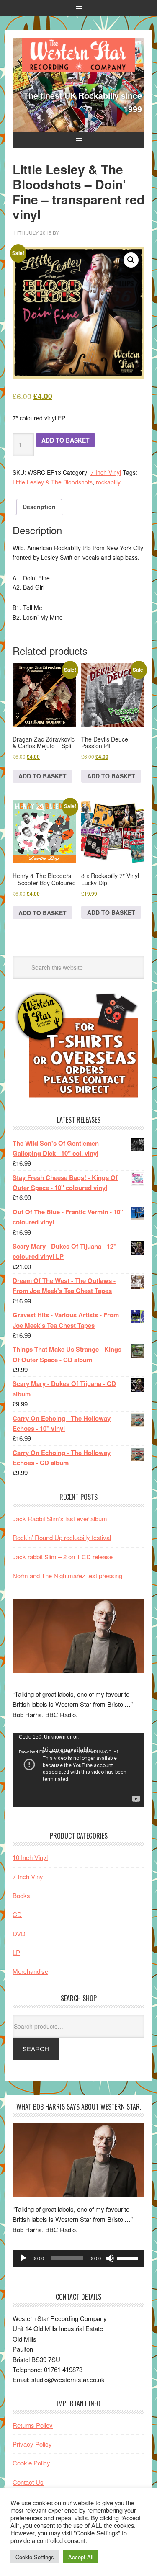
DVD (19, 1933)
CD (17, 1914)
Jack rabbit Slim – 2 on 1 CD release (63, 1557)
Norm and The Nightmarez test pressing (67, 1575)
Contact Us (28, 2482)
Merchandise (30, 1971)
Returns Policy (33, 2425)
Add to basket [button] (42, 776)
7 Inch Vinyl (106, 472)
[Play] (23, 2258)
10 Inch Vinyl (30, 1857)
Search (36, 2049)
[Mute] (110, 2258)
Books (21, 1895)
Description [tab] (39, 507)
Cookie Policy (31, 2463)
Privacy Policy (32, 2444)
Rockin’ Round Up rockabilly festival (62, 1537)
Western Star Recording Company (79, 55)
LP (16, 1952)
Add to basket (66, 440)
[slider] (129, 2257)
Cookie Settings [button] (35, 2557)
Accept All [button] (81, 2557)
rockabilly (108, 482)
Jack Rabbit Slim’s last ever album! (61, 1519)
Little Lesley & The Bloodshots (53, 482)
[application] (78, 1770)
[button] (131, 260)
